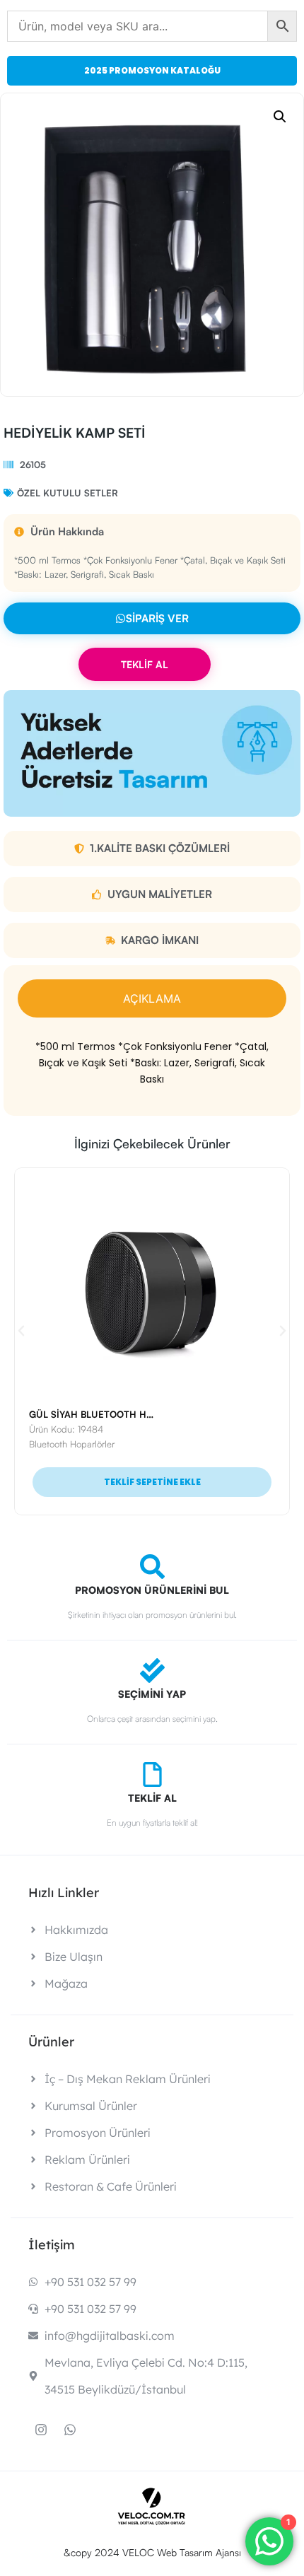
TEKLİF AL (145, 664)
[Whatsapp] (70, 2430)
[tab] (152, 998)
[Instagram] (41, 2430)
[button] (280, 117)
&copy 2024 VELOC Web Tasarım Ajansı (152, 2552)
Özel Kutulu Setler (68, 493)
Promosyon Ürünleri (113, 1444)
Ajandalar (51, 1444)
